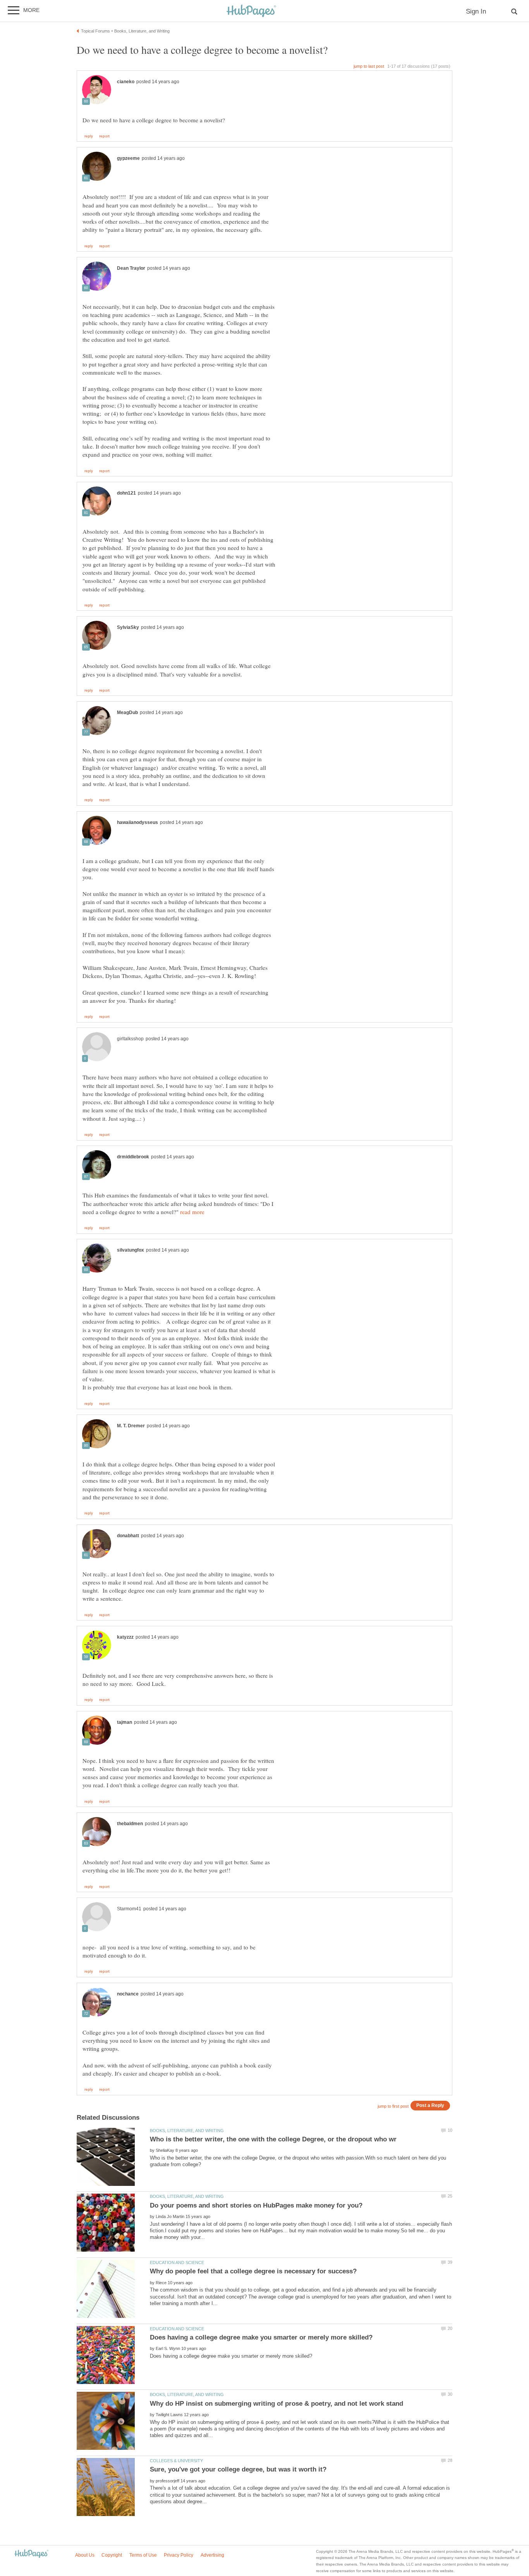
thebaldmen (130, 1824)
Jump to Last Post (369, 66)
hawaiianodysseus (137, 822)
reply (89, 136)
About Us (85, 2555)
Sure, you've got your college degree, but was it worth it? (238, 2469)
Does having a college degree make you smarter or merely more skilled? (261, 2337)
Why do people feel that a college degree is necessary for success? (253, 2271)
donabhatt (128, 1536)
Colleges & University (176, 2461)
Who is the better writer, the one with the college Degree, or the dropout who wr (273, 2139)
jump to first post (393, 2106)
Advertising (212, 2555)
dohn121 (126, 493)
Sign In (476, 11)
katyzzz (125, 1637)
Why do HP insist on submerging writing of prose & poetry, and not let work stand (277, 2404)
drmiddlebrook (133, 1157)
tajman (125, 1722)
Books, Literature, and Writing (187, 2131)
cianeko (126, 82)
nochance (128, 1994)
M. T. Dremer (131, 1426)
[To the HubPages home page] (31, 2554)
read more (192, 1212)
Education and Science (177, 2263)
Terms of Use (143, 2555)
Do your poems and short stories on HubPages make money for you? (256, 2205)
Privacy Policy (179, 2555)
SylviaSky (128, 627)
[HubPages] (251, 11)
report (104, 136)
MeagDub (127, 713)
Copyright (112, 2555)
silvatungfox (131, 1250)
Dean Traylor (131, 268)
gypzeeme (128, 158)
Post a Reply (430, 2105)
